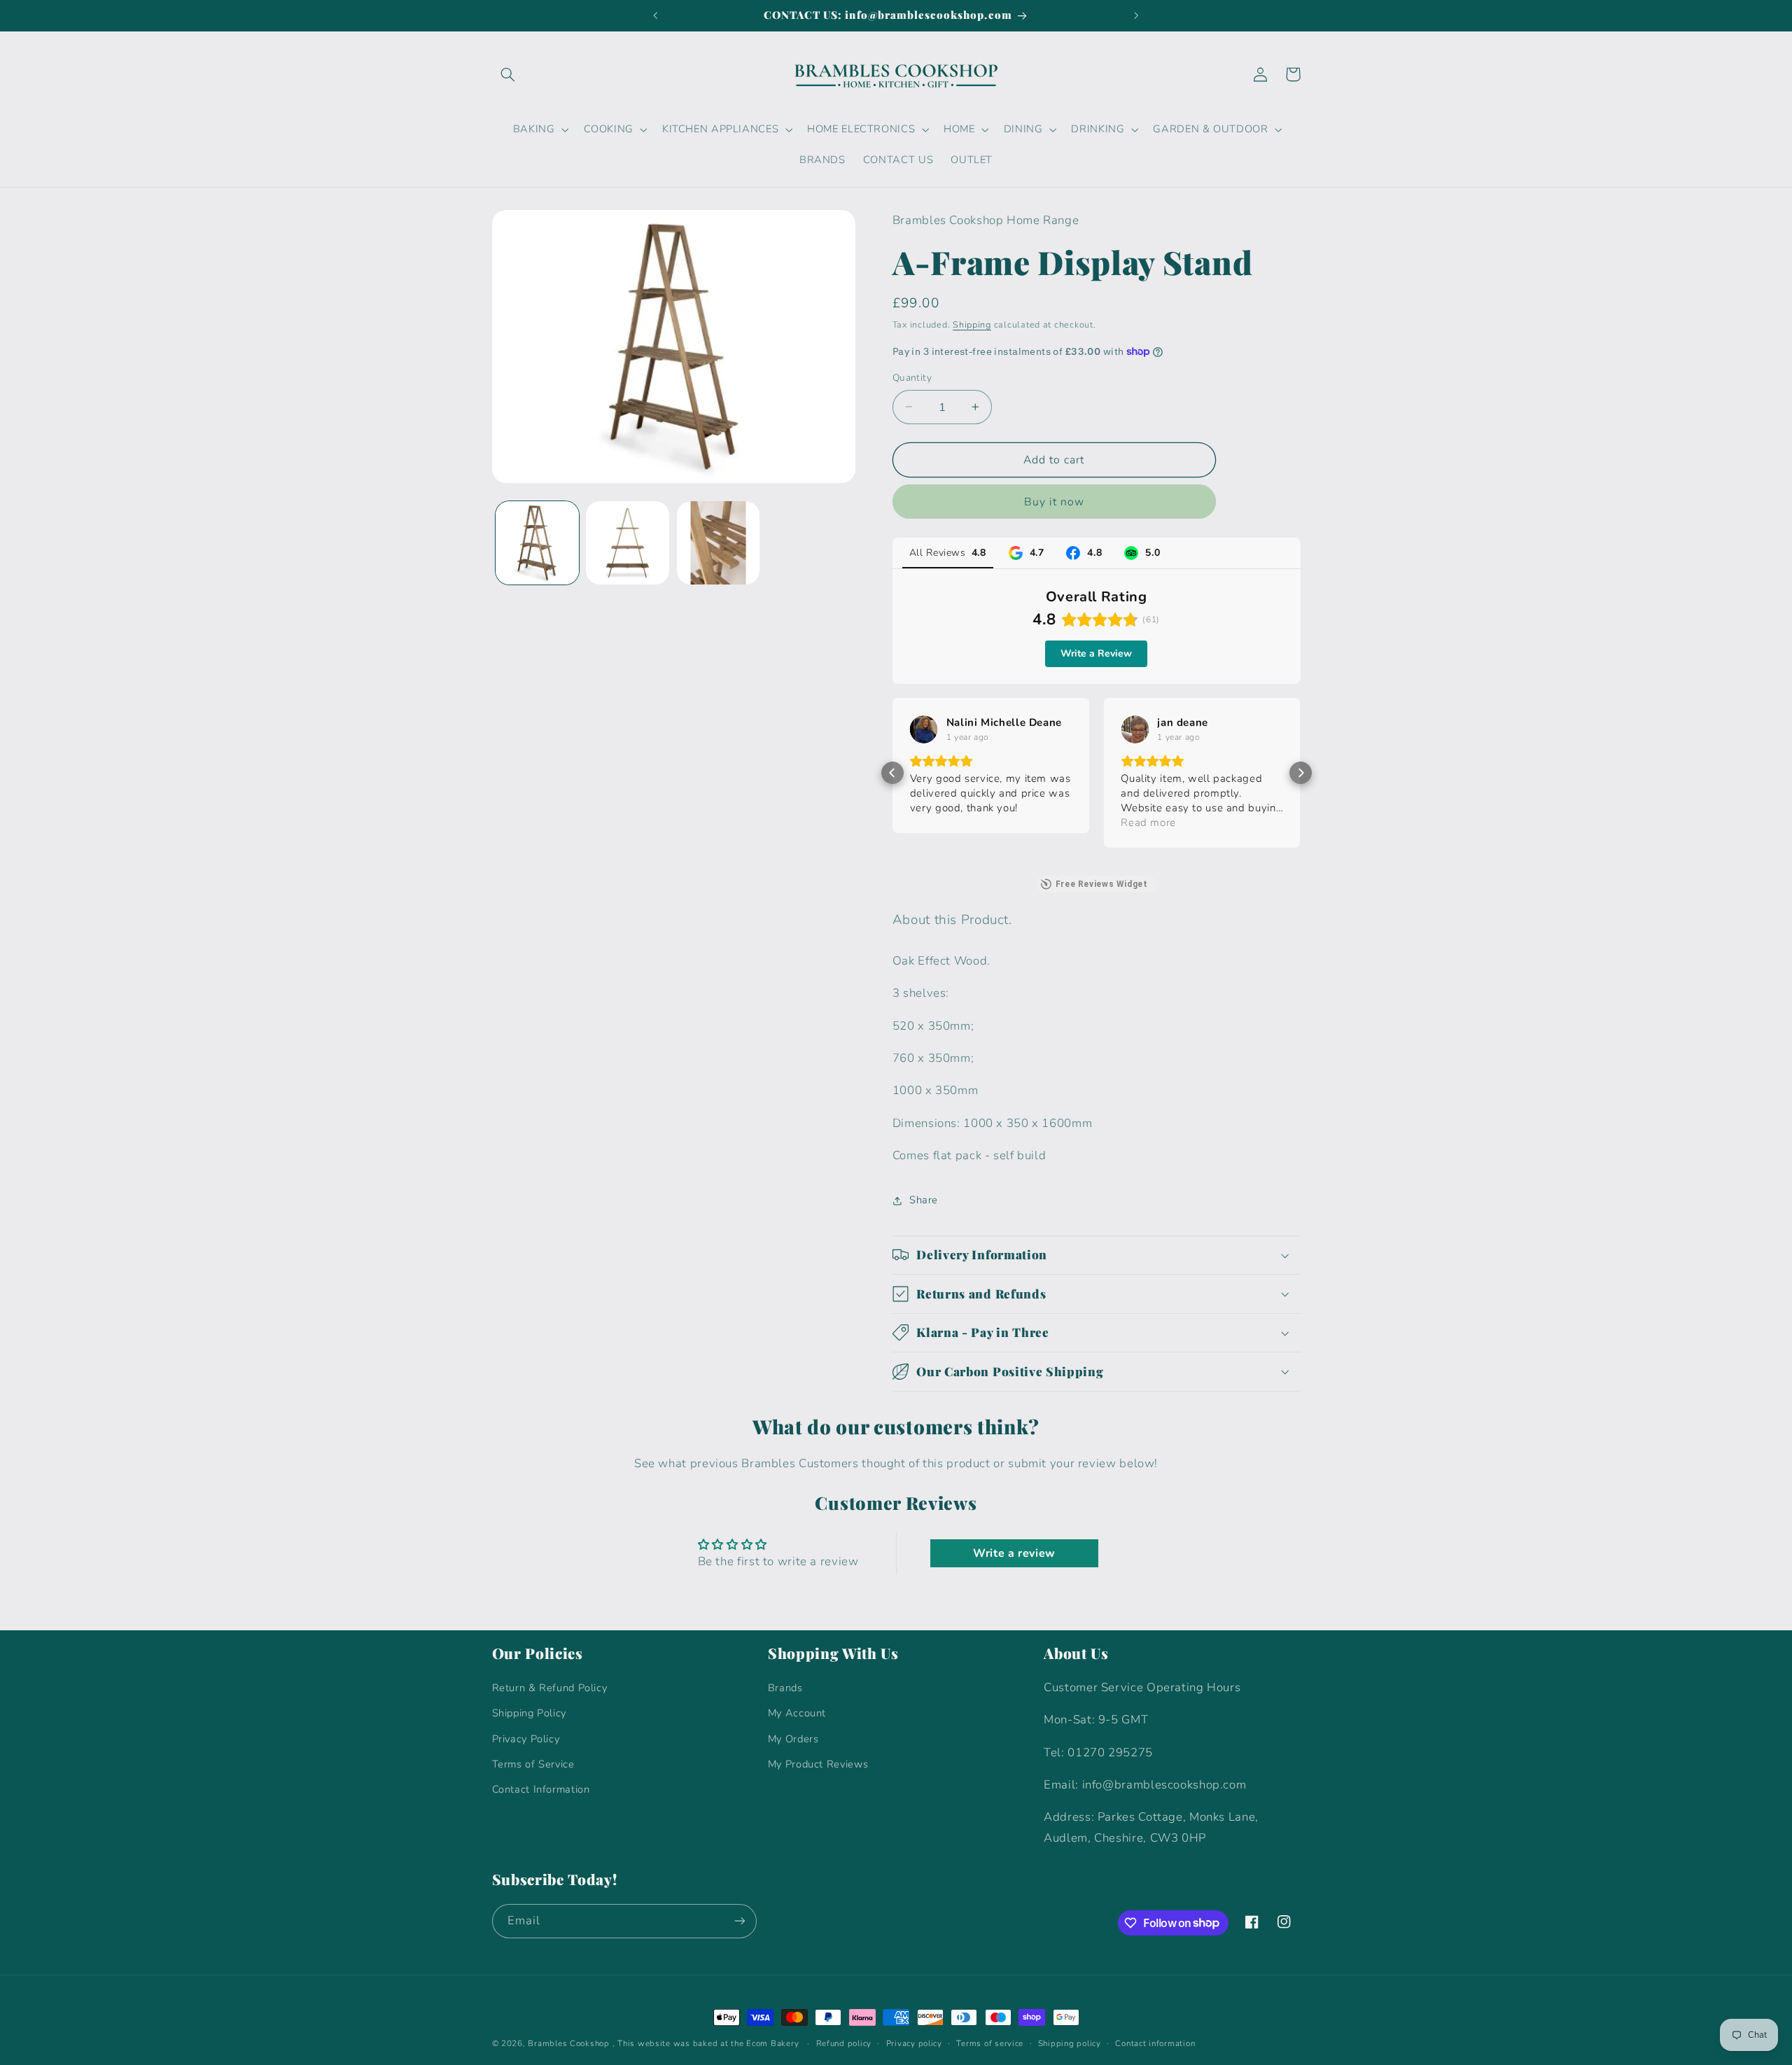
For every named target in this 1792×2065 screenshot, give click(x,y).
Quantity (912, 378)
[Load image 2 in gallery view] (628, 543)
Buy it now (1055, 502)
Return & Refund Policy (550, 1688)
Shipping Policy (529, 1713)
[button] (508, 74)
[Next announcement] (1136, 15)
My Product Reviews (818, 1764)
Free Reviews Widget (1102, 884)
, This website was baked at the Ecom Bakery (706, 2043)
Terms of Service (533, 1764)
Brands (785, 1688)
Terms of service (990, 2043)
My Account (797, 1713)
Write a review (1014, 1553)
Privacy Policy (526, 1739)
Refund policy (844, 2043)
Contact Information (541, 1789)
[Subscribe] (739, 1921)
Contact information (1155, 2043)
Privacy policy (914, 2043)
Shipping (972, 324)
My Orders (793, 1739)
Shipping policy (1070, 2043)
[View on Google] (924, 729)
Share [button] (924, 1200)
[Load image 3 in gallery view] (719, 543)
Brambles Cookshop (569, 2043)
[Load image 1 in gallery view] (537, 543)
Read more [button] (1148, 822)
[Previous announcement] (656, 15)
